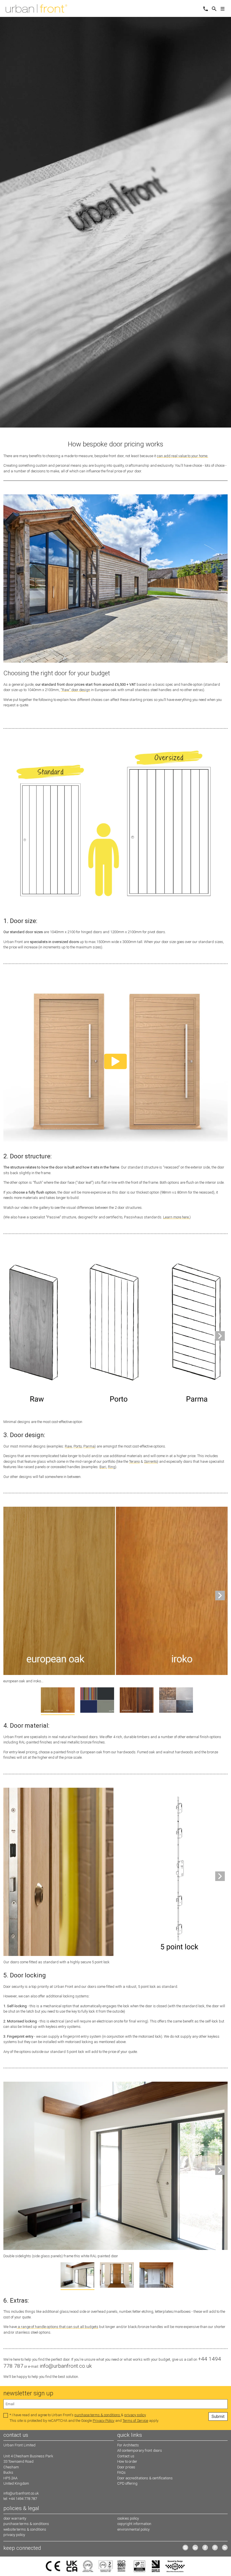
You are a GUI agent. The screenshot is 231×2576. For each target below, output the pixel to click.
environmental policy (134, 2529)
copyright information (134, 2524)
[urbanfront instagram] (185, 2548)
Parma (89, 1446)
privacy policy (135, 2415)
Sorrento (151, 1461)
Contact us (126, 2456)
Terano (134, 1461)
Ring (112, 1467)
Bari (103, 1467)
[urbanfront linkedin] (195, 2548)
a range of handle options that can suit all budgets (58, 2327)
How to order (127, 2461)
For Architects (128, 2445)
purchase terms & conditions (98, 2415)
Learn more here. (176, 1217)
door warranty (15, 2518)
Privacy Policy (104, 2421)
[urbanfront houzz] (225, 2548)
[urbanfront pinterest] (215, 2548)
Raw (68, 1446)
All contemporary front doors (140, 2450)
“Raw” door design (75, 690)
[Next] (220, 1336)
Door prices (126, 2467)
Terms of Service (135, 2421)
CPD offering (127, 2483)
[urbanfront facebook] (205, 2548)
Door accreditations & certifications (145, 2478)
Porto (78, 1446)
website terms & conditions (25, 2529)
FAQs (121, 2472)
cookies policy (128, 2518)
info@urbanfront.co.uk (21, 2493)
